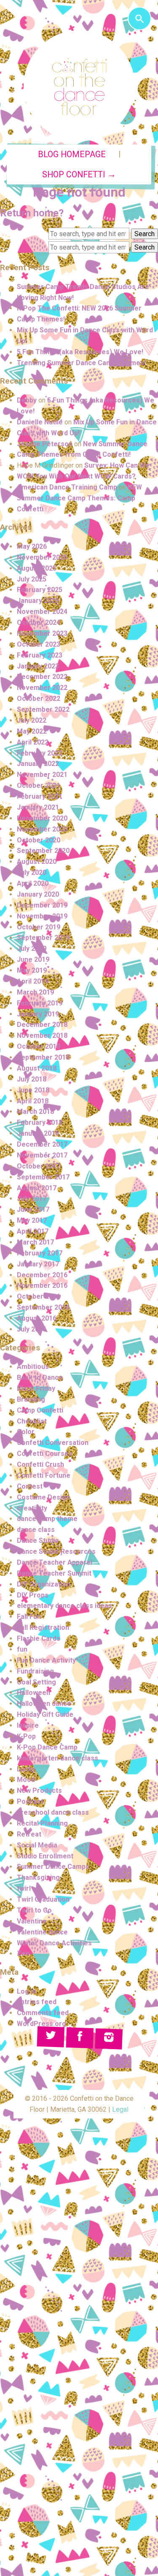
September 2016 (43, 1307)
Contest (30, 1486)
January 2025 (38, 601)
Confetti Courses (45, 1454)
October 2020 (39, 840)
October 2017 (39, 1166)
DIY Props (33, 1595)
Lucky (26, 1769)
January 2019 (38, 1014)
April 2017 (33, 1231)
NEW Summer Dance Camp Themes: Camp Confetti (79, 498)
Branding (31, 1399)
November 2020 (42, 829)
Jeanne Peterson (45, 444)
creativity (32, 1508)
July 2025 (32, 579)
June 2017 (33, 1209)
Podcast (30, 1801)
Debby (27, 400)
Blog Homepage (72, 154)
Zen (23, 1954)
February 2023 (40, 655)
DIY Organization (44, 1584)
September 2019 (43, 938)
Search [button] (145, 234)
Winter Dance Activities (54, 1943)
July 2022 (32, 720)
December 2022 (42, 677)
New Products (39, 1791)
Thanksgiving (38, 1877)
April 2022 (33, 742)
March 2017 (35, 1242)
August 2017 (37, 1188)
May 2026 (32, 546)
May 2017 (32, 1220)
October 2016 (39, 1296)
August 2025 (37, 568)
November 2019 (42, 916)
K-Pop (26, 1736)
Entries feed (37, 2002)
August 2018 (37, 1068)
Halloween (33, 1693)
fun (22, 1649)
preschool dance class (53, 1812)
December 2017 (42, 1144)
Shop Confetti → (79, 175)
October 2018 (39, 1046)
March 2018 (35, 1112)
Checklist (32, 1421)
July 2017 (32, 1199)
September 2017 (43, 1177)
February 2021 (40, 796)
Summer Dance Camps (53, 1867)
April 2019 (33, 981)
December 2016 (42, 1275)
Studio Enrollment (45, 1856)
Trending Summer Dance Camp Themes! (81, 363)
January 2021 (38, 807)
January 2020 (38, 894)
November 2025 (42, 557)
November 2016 (42, 1285)
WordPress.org (42, 2024)
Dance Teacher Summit (54, 1573)
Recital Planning (42, 1823)
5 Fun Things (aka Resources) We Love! (80, 352)
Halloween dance (44, 1704)
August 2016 (37, 1318)
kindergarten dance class (58, 1758)
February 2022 (40, 753)
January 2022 (38, 764)
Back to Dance (40, 1377)
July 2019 (32, 949)
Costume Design (43, 1497)
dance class (36, 1530)
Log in (27, 1991)
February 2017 (40, 1253)
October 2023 (39, 644)
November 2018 (42, 1035)
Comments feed (43, 2013)
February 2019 (40, 1003)
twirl (24, 1888)
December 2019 (42, 905)
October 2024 (39, 622)
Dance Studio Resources (56, 1551)
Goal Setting (36, 1682)
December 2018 (42, 1025)
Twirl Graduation (43, 1899)
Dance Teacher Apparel (55, 1562)
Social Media (37, 1845)
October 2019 (39, 927)
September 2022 (43, 709)
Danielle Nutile (40, 422)
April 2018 (33, 1101)
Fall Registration (43, 1627)
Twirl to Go (34, 1910)
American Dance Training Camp (67, 487)
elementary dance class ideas (64, 1606)
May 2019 (32, 970)
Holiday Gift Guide (45, 1714)
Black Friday (36, 1388)
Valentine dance (42, 1932)
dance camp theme (47, 1519)
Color (26, 1432)
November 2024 (42, 612)
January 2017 (38, 1264)
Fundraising (35, 1671)
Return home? (32, 213)
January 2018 (38, 1133)
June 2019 (33, 959)
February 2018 (40, 1122)
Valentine (32, 1921)
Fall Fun (29, 1617)
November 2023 (42, 633)
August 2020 (37, 862)
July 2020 (32, 872)
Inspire (28, 1725)
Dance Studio (38, 1541)
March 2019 (35, 992)
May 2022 (32, 731)
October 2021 (39, 785)
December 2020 (42, 818)
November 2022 (42, 688)
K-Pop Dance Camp (47, 1747)
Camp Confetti (40, 1410)
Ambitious (33, 1367)
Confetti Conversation (53, 1443)
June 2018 (33, 1090)
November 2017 (42, 1155)
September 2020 (43, 851)
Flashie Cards (39, 1638)
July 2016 (32, 1329)
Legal (120, 2109)
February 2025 (40, 590)
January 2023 (38, 666)
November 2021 (42, 775)
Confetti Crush (40, 1464)
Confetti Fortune (44, 1475)
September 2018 (43, 1057)
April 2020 (33, 883)
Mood (26, 1780)
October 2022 (39, 699)
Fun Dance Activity (46, 1660)
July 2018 (32, 1079)
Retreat (29, 1834)
